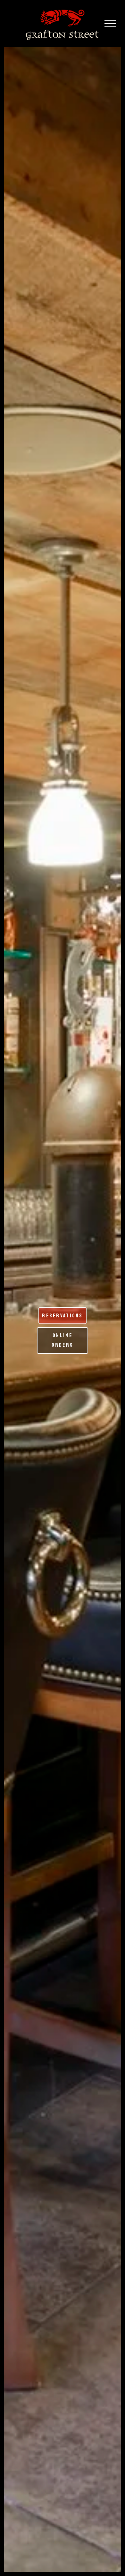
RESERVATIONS (62, 1316)
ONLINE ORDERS (63, 1340)
